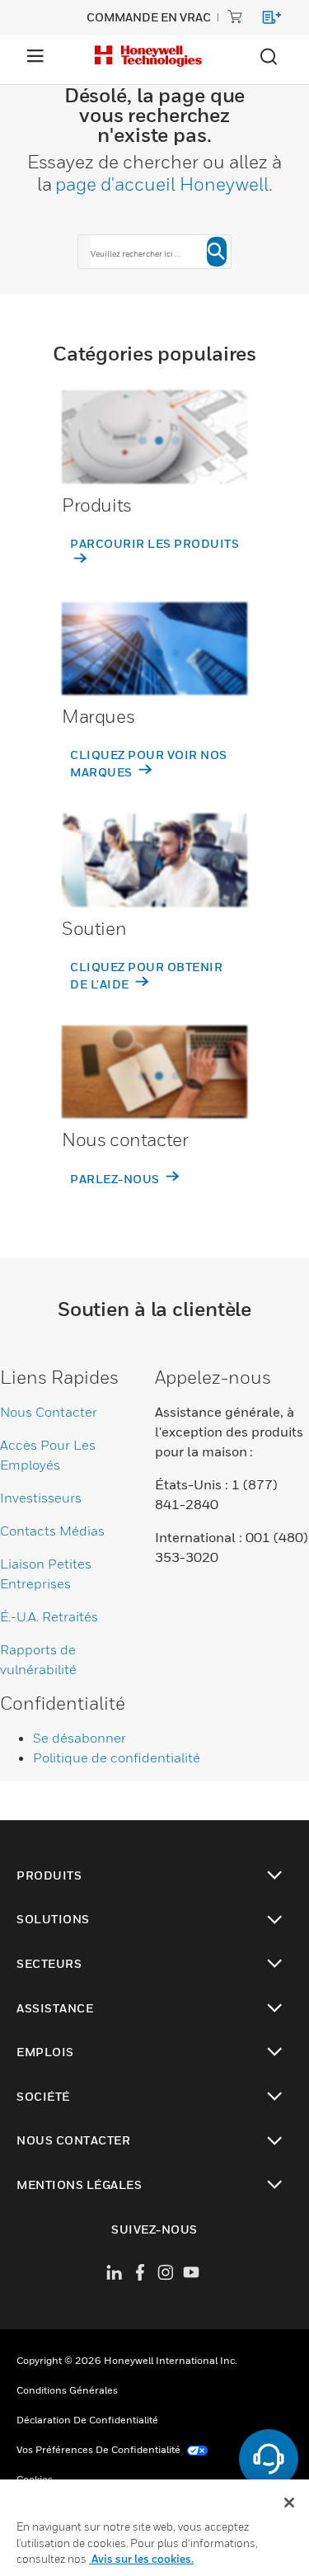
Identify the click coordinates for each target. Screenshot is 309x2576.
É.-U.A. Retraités (49, 1616)
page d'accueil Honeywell (162, 184)
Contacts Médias (52, 1531)
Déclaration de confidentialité (87, 2420)
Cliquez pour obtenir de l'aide (146, 975)
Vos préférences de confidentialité (100, 2449)
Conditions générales (67, 2390)
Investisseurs (41, 1498)
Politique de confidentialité (117, 1757)
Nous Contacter (49, 1412)
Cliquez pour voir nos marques (149, 763)
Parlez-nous (116, 1179)
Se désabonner (80, 1738)
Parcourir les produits (154, 543)
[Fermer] (289, 2503)
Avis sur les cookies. (141, 2559)
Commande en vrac (149, 17)
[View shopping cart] (264, 20)
